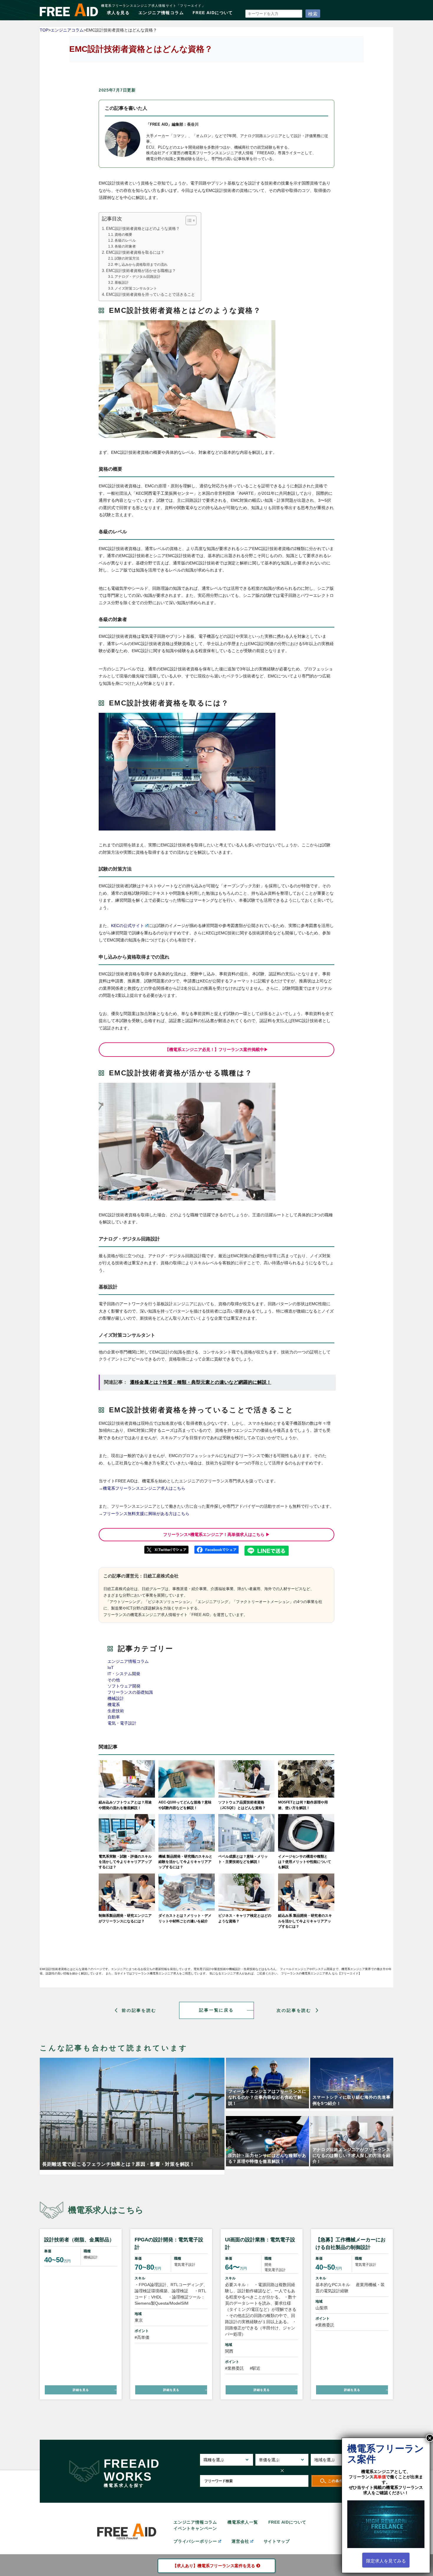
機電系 (114, 1705)
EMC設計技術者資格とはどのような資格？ (143, 229)
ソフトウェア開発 (124, 1686)
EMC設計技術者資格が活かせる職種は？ (141, 271)
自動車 (114, 1717)
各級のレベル (125, 240)
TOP (44, 30)
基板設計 (122, 283)
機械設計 (116, 1698)
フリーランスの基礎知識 (130, 1692)
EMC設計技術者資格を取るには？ (135, 253)
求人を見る (118, 13)
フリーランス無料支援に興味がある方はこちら (146, 1514)
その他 (114, 1680)
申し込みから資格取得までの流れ (141, 265)
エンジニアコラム (67, 30)
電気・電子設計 (122, 1723)
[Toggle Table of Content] (188, 220)
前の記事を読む (139, 2010)
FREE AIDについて (213, 13)
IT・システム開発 (124, 1674)
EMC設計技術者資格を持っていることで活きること (151, 295)
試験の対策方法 (127, 258)
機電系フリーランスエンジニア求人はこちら (144, 1488)
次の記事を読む (294, 2010)
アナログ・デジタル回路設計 (138, 277)
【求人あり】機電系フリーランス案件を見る (214, 2566)
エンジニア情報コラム (161, 13)
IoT (111, 1667)
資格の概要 (123, 235)
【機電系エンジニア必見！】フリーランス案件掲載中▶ (216, 1049)
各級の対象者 (125, 246)
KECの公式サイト (128, 926)
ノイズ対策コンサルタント (136, 288)
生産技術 (116, 1711)
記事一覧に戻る (216, 2010)
